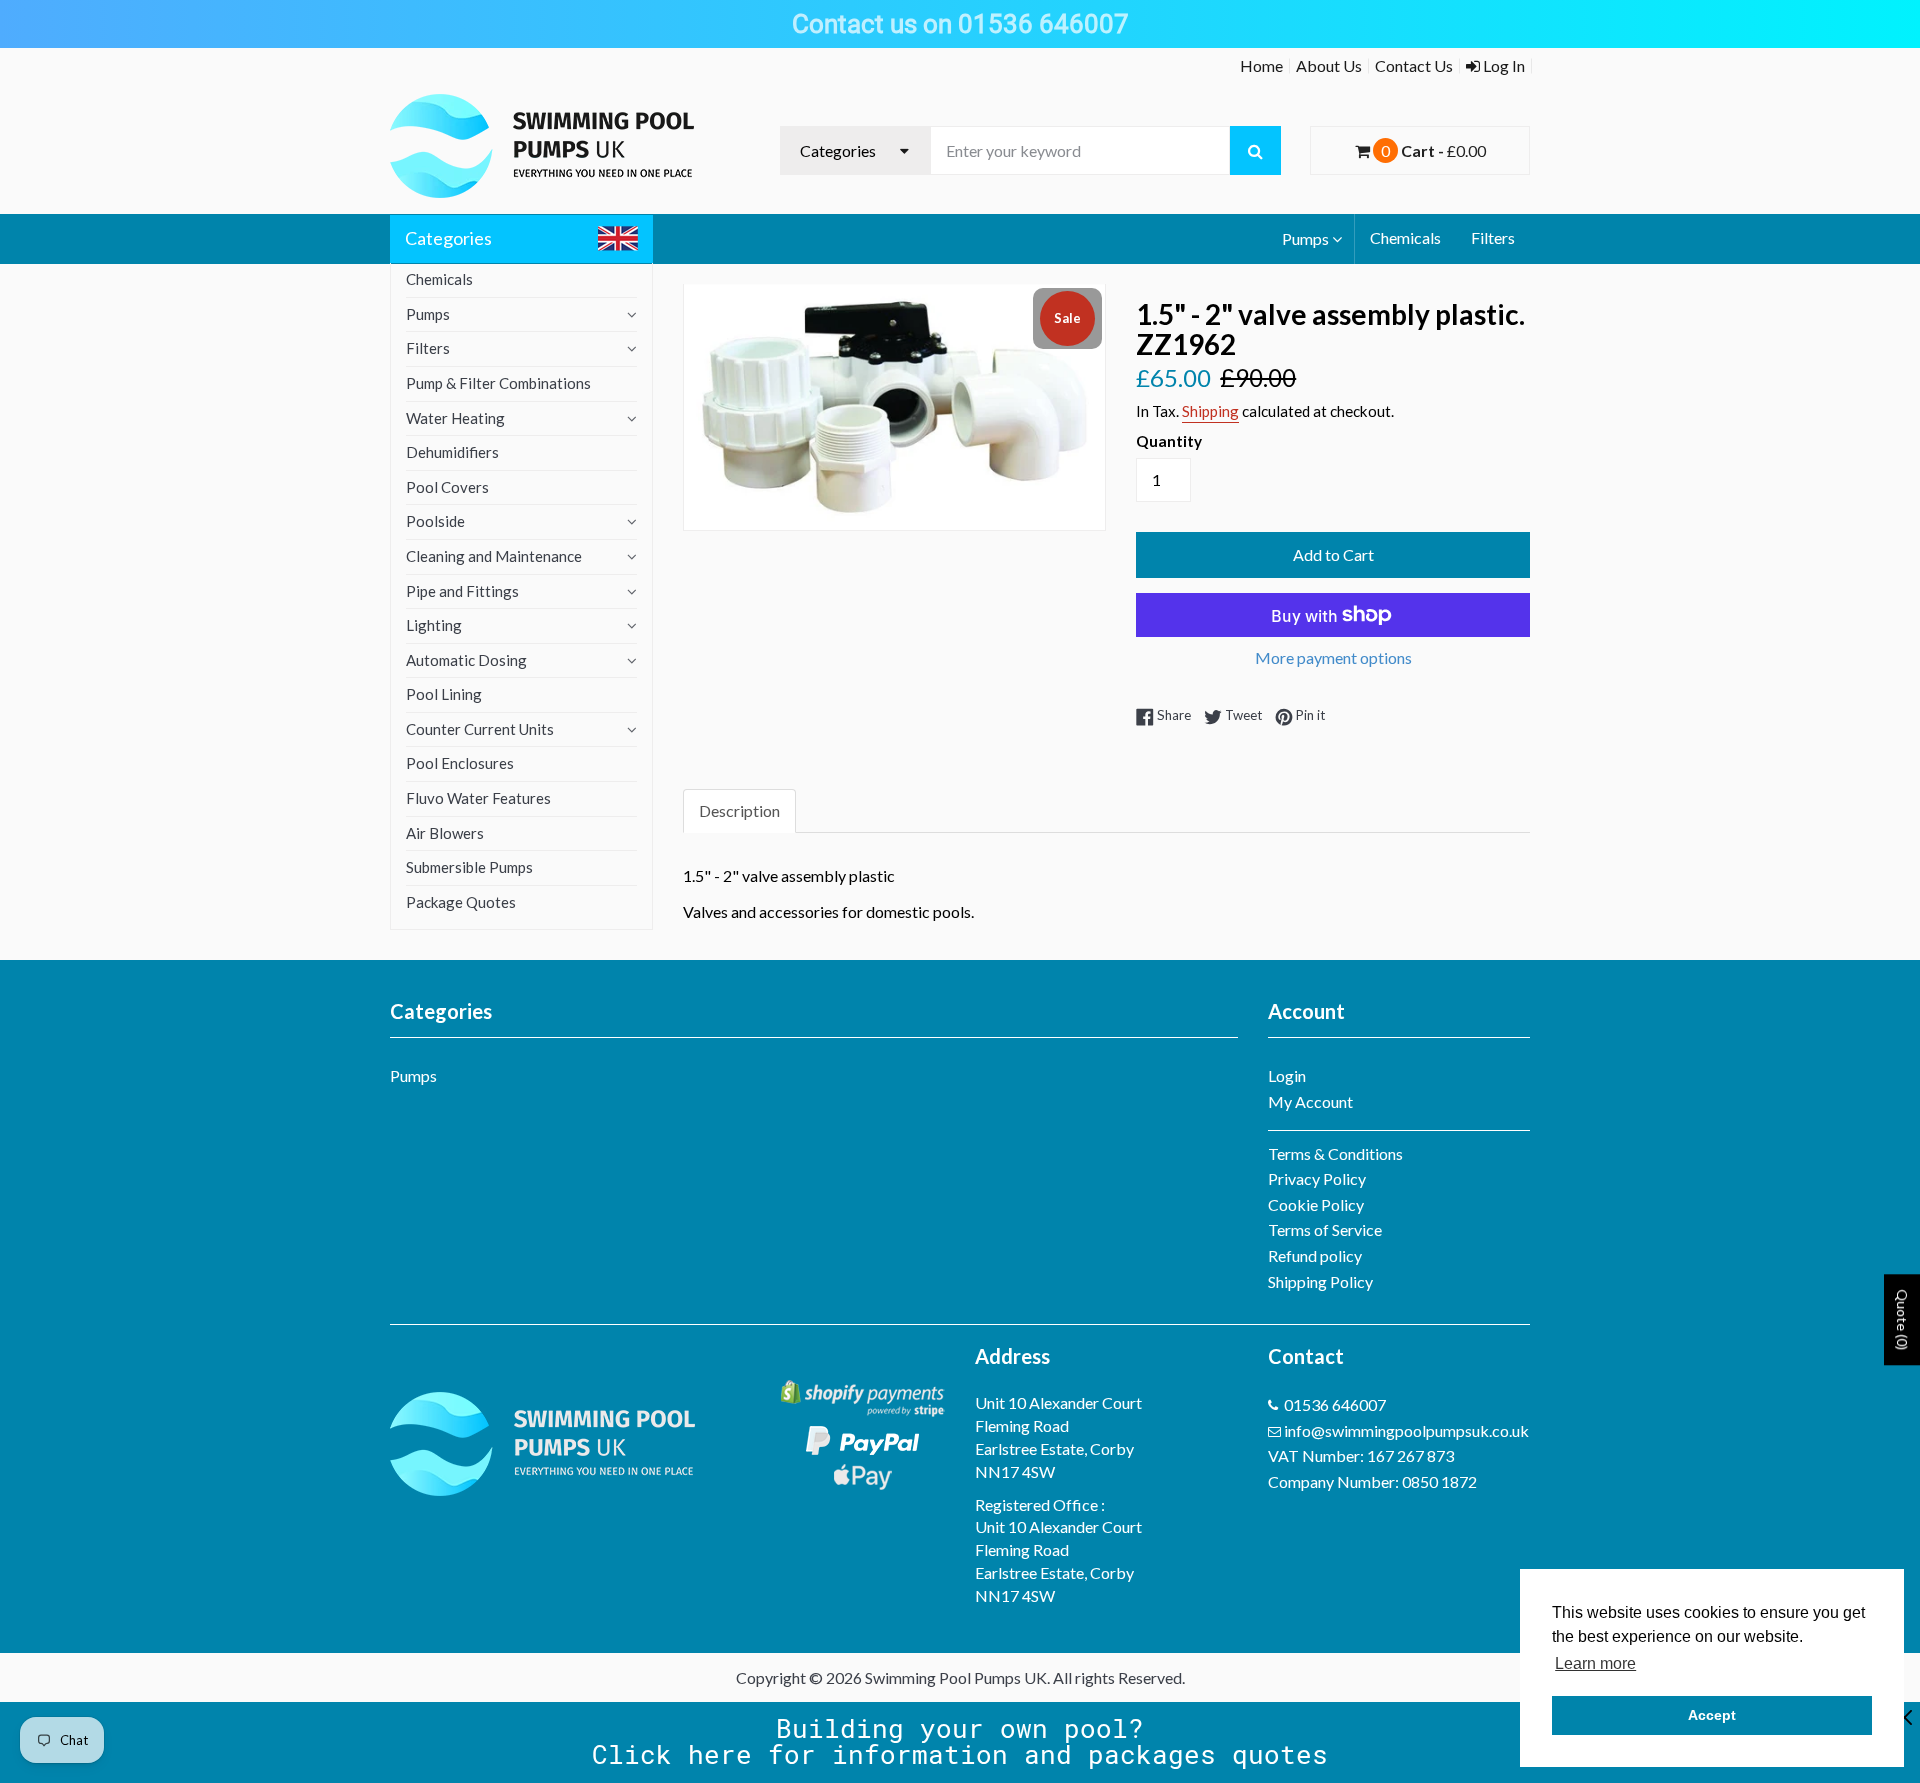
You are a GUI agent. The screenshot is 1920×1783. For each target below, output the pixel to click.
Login (1287, 1075)
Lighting (434, 625)
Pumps (1305, 238)
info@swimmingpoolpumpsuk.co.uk (1406, 1430)
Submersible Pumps (469, 867)
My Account (1310, 1101)
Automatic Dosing (466, 660)
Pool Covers (447, 487)
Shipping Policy (1320, 1281)
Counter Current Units (480, 729)
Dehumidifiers (452, 452)
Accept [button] (1712, 1715)
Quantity (1169, 441)
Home (1261, 65)
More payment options (1333, 657)
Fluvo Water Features (478, 798)
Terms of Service (1325, 1229)
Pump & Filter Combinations (498, 383)
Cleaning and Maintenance (494, 556)
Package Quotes (461, 902)
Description (739, 810)
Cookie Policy (1316, 1204)
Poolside (435, 521)
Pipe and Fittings (462, 591)
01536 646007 (1335, 1404)
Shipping (1210, 411)
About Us (1329, 65)
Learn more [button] (1595, 1663)
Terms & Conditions (1335, 1153)
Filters (1493, 237)
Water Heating (455, 418)
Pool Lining (444, 694)
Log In (1502, 65)
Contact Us (1414, 65)
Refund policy (1315, 1255)
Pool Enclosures (460, 763)
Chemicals (1405, 237)
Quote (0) (1902, 1319)
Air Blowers (445, 833)
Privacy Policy (1317, 1178)
